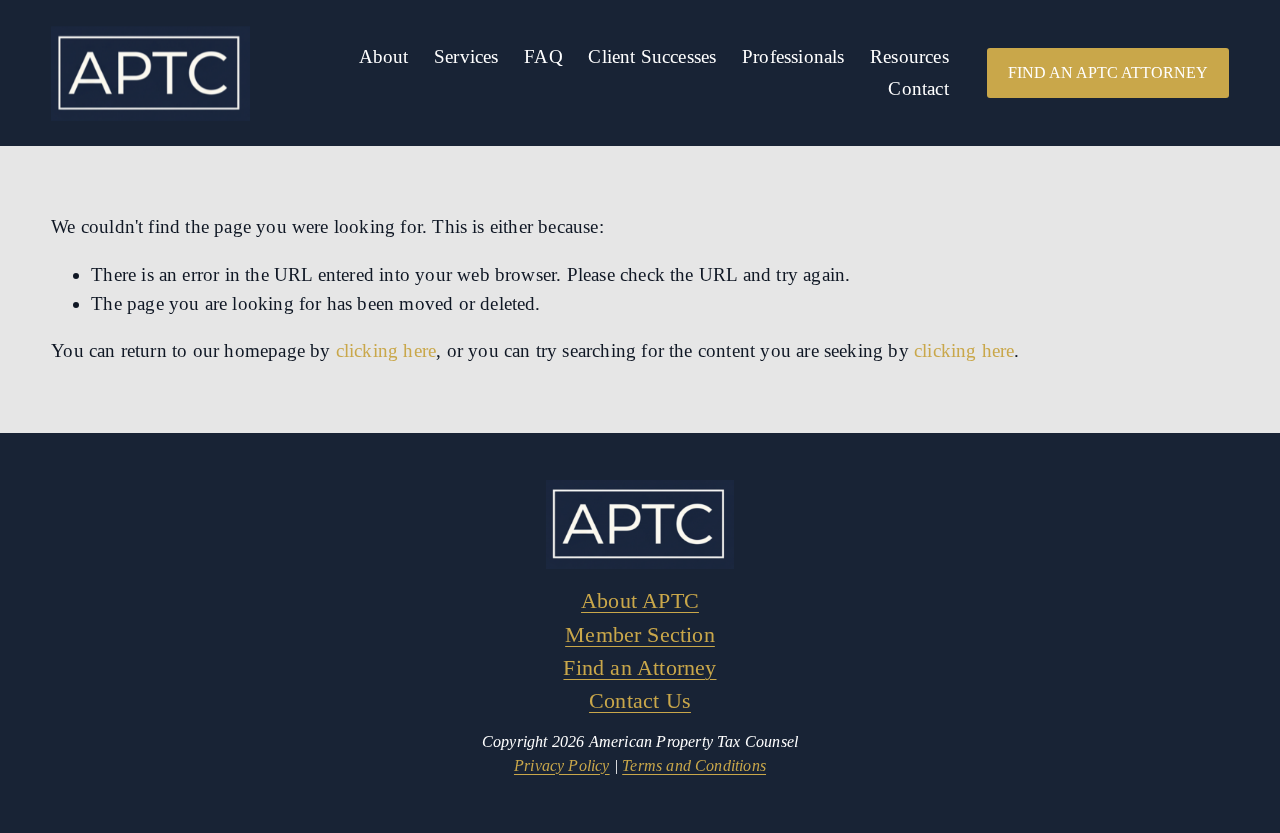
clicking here (386, 350)
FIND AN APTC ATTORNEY (1108, 72)
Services (466, 56)
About (384, 56)
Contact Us (640, 700)
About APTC (640, 600)
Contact (918, 88)
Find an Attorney (639, 667)
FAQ (543, 56)
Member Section (640, 634)
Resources (909, 56)
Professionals (793, 56)
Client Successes (652, 56)
